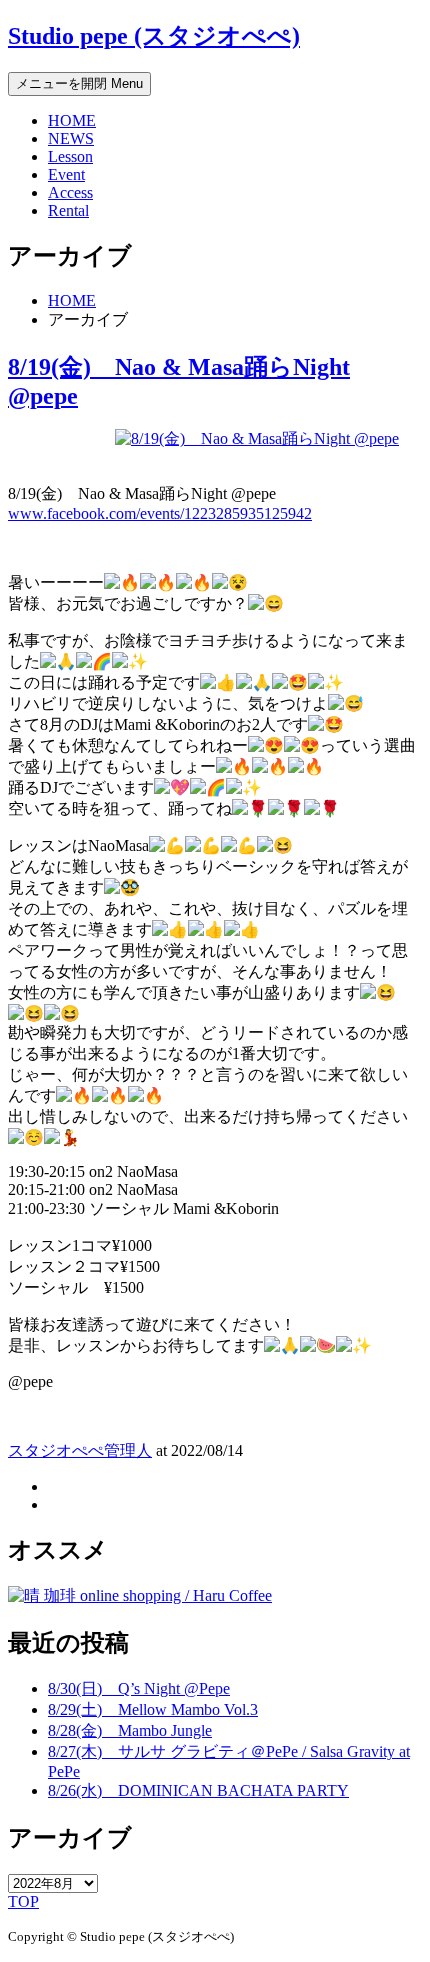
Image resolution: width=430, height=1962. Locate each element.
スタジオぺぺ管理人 (80, 1450)
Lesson (70, 156)
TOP (23, 1901)
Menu (79, 83)
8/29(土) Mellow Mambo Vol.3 (153, 1709)
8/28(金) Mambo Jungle (130, 1730)
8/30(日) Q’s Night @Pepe (139, 1688)
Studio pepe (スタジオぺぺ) (154, 36)
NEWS (71, 138)
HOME (72, 120)
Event (66, 174)
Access (70, 192)
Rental (68, 210)
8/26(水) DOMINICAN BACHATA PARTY (198, 1790)
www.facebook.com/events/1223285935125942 (160, 513)
